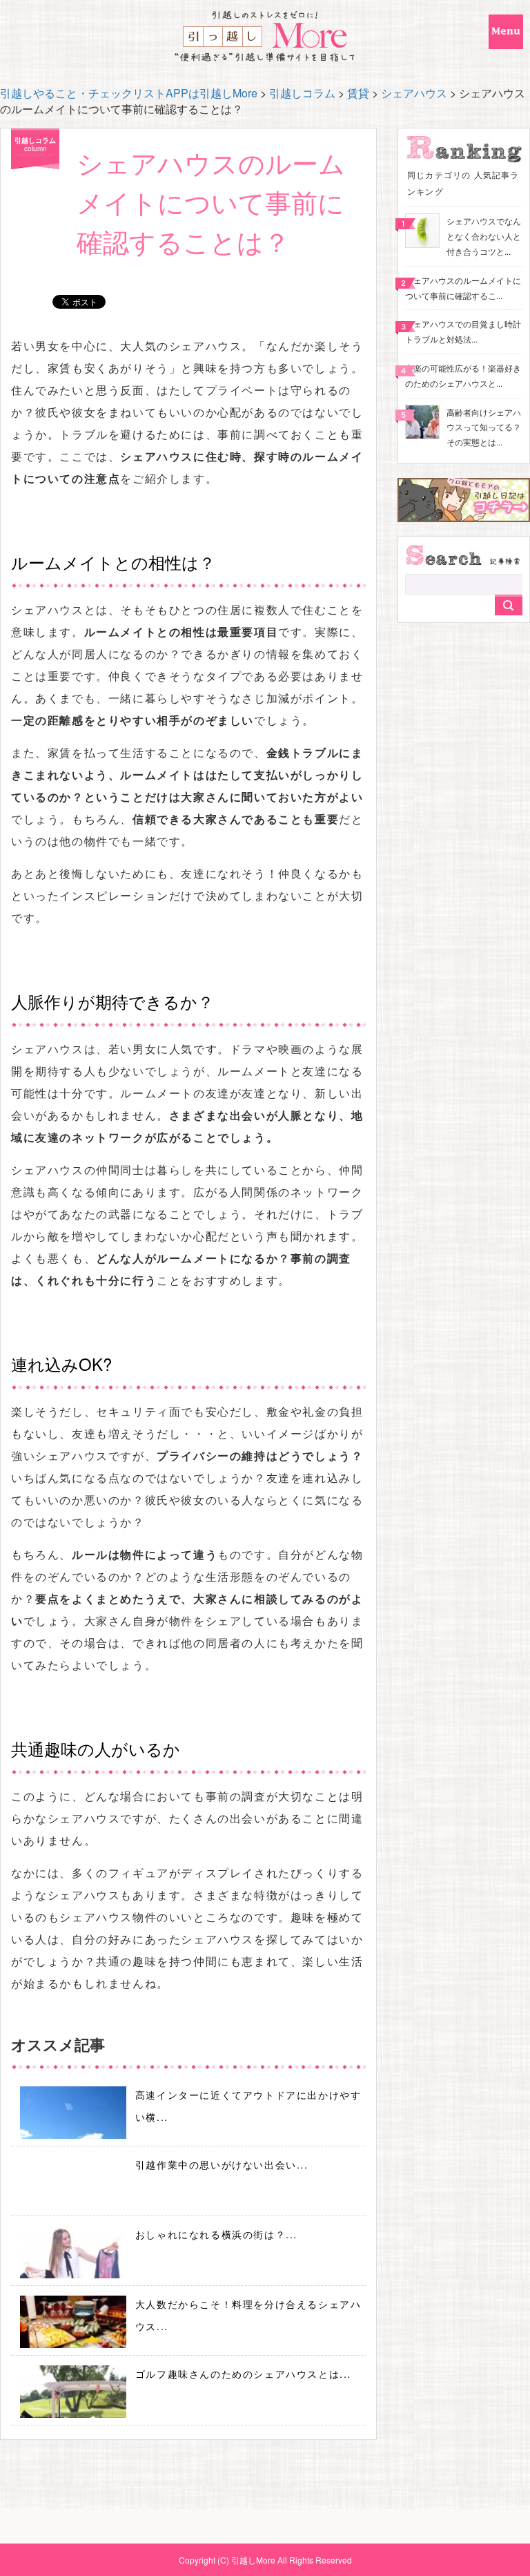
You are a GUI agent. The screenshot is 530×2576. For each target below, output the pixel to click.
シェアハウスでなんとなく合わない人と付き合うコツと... (484, 236)
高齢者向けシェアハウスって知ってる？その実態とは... (484, 427)
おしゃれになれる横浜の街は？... (216, 2234)
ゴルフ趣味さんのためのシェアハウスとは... (243, 2374)
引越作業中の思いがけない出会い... (222, 2164)
